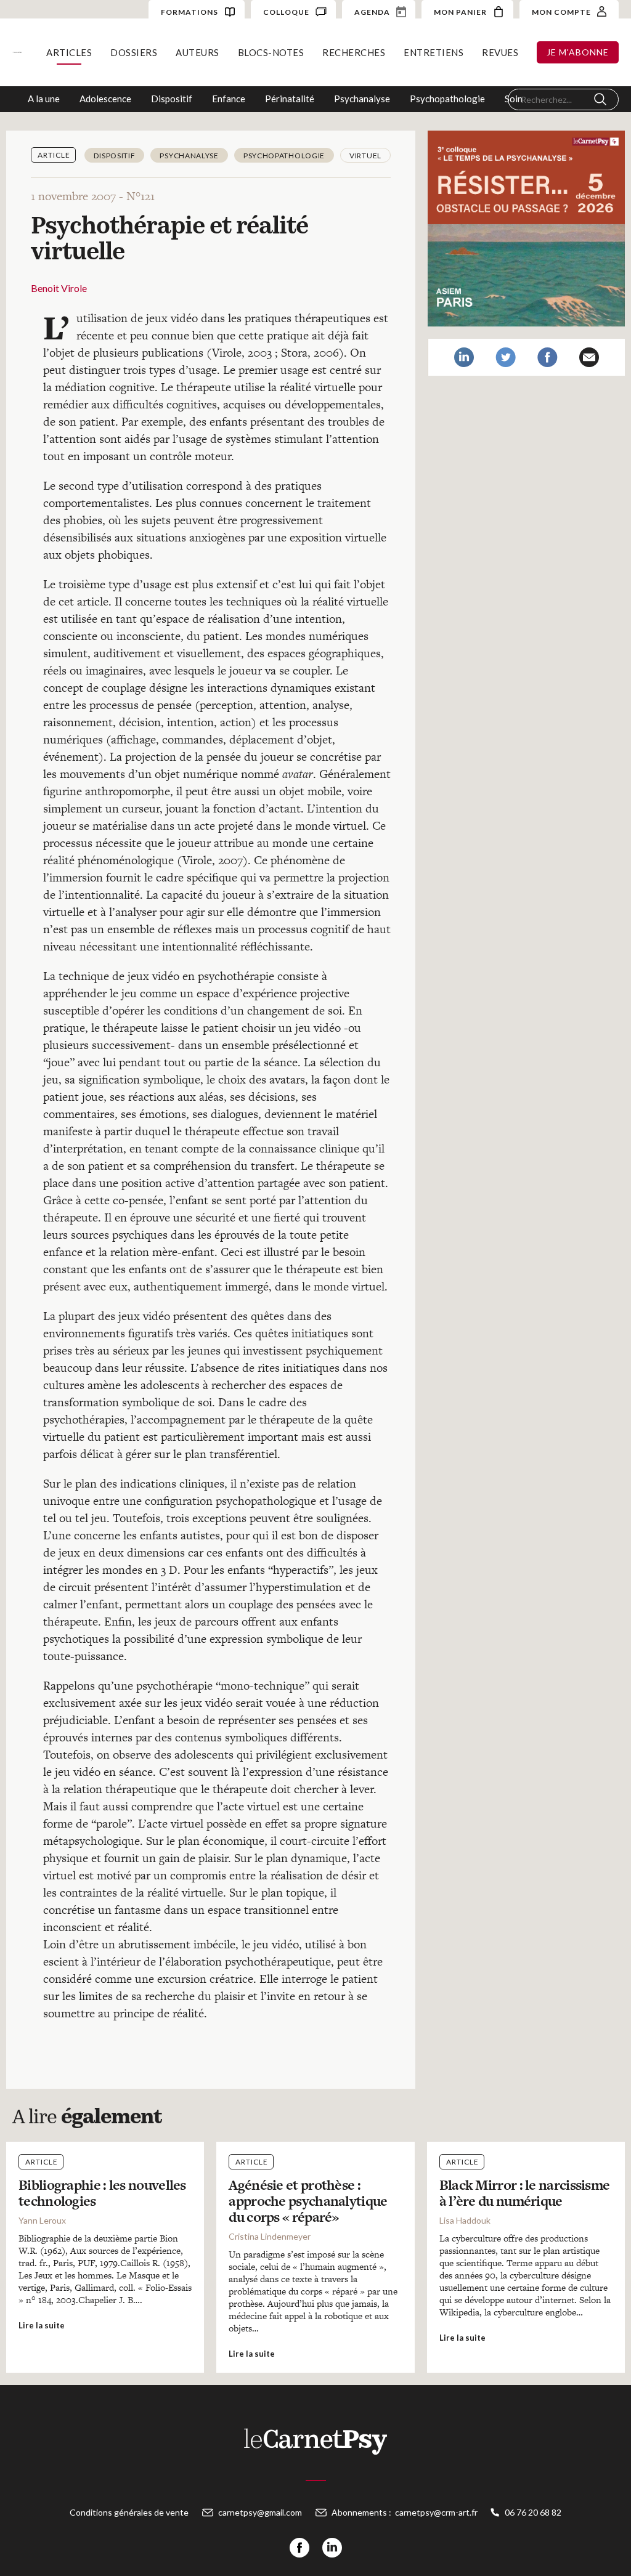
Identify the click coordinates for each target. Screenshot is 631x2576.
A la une (44, 99)
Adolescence (105, 99)
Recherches (354, 52)
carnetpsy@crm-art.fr (436, 2512)
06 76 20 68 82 (533, 2512)
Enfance (229, 99)
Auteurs (197, 52)
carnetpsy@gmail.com (260, 2512)
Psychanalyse (362, 99)
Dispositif (172, 99)
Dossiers (134, 52)
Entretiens (434, 52)
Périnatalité (290, 99)
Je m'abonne (578, 52)
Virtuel (365, 156)
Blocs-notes (271, 52)
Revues (500, 52)
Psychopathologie (447, 99)
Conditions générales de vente (129, 2512)
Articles (69, 52)
